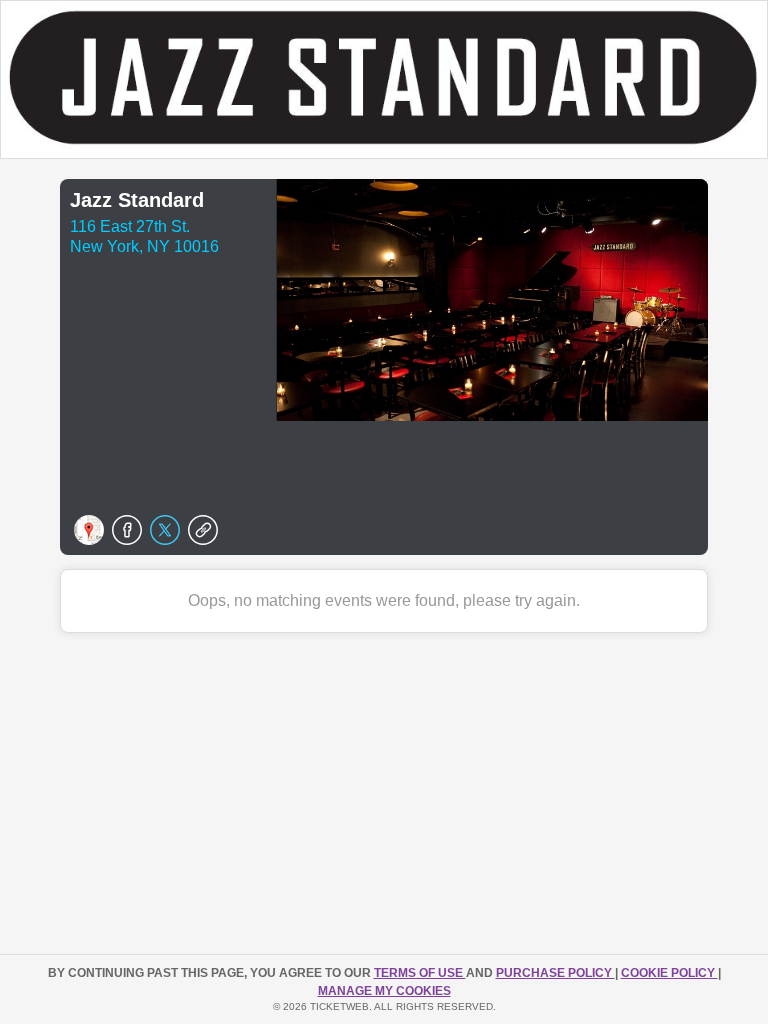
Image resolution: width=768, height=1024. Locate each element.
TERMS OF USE (420, 973)
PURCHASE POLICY (555, 973)
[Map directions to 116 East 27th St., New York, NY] (89, 530)
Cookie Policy (669, 973)
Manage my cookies (384, 991)
